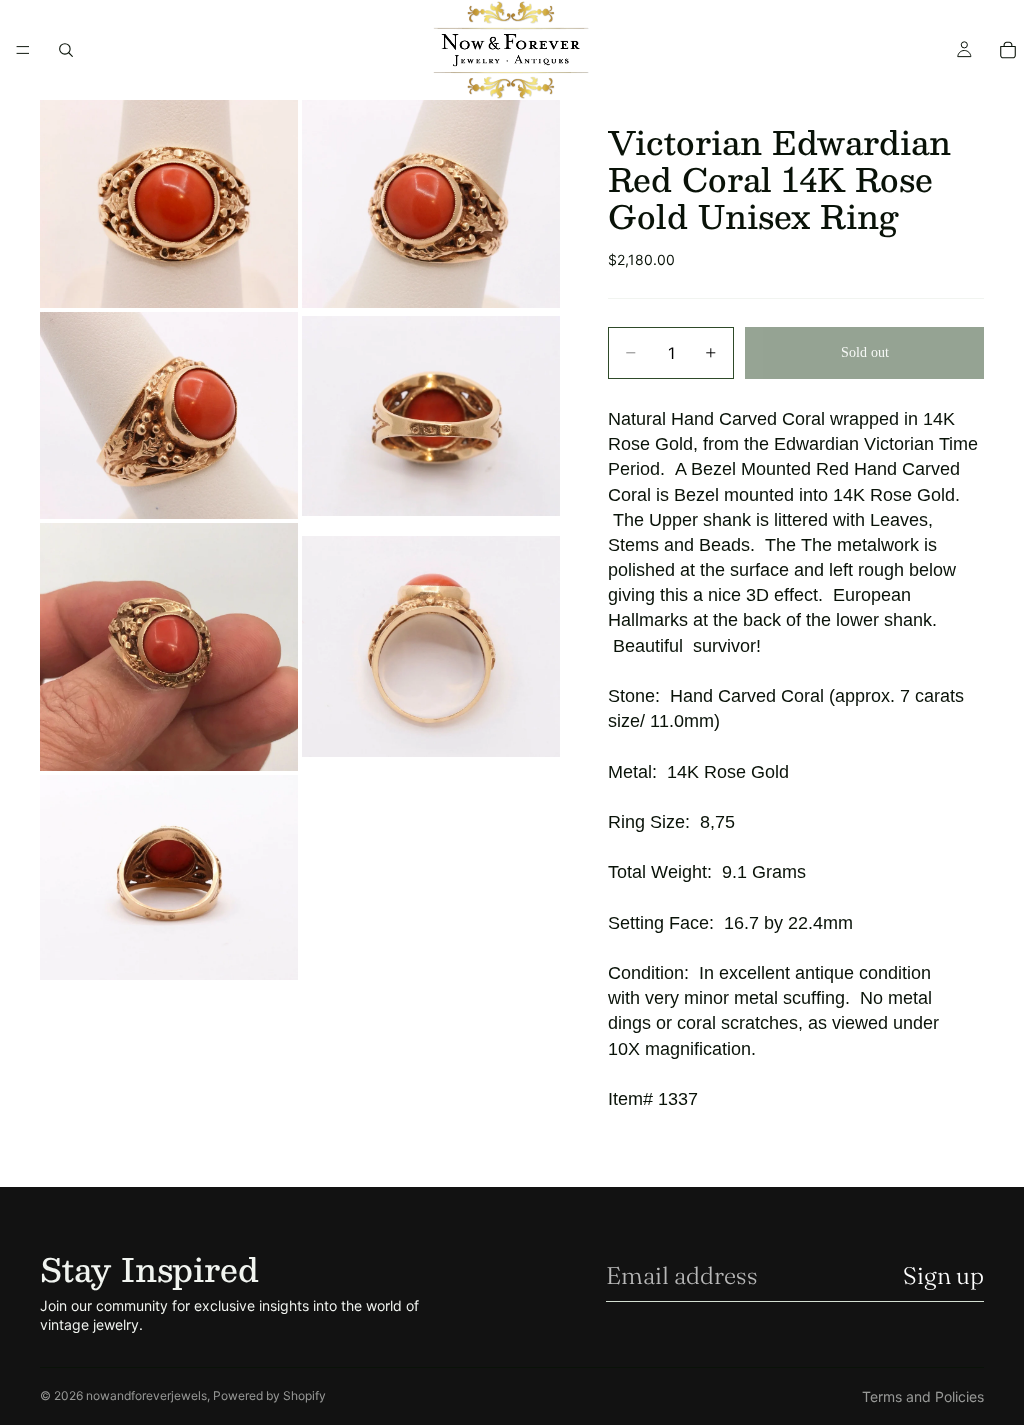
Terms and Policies (923, 1396)
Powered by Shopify (269, 1395)
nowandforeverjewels (146, 1395)
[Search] (66, 50)
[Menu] (23, 50)
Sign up (943, 1275)
